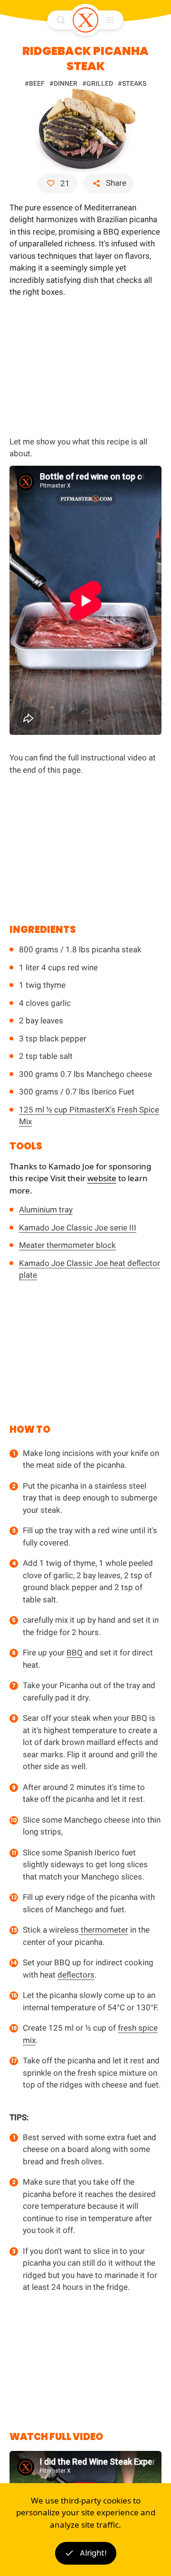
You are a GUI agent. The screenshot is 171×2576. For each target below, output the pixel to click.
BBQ (75, 1653)
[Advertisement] (85, 365)
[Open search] (61, 20)
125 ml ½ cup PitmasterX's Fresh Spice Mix (89, 1116)
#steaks (132, 83)
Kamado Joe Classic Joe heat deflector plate (90, 1269)
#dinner (63, 83)
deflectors (76, 1975)
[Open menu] (110, 20)
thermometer (104, 1930)
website (102, 1178)
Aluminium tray (46, 1210)
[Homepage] (85, 20)
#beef (35, 83)
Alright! (93, 2553)
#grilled (98, 83)
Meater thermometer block (67, 1245)
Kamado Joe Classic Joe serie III (78, 1228)
